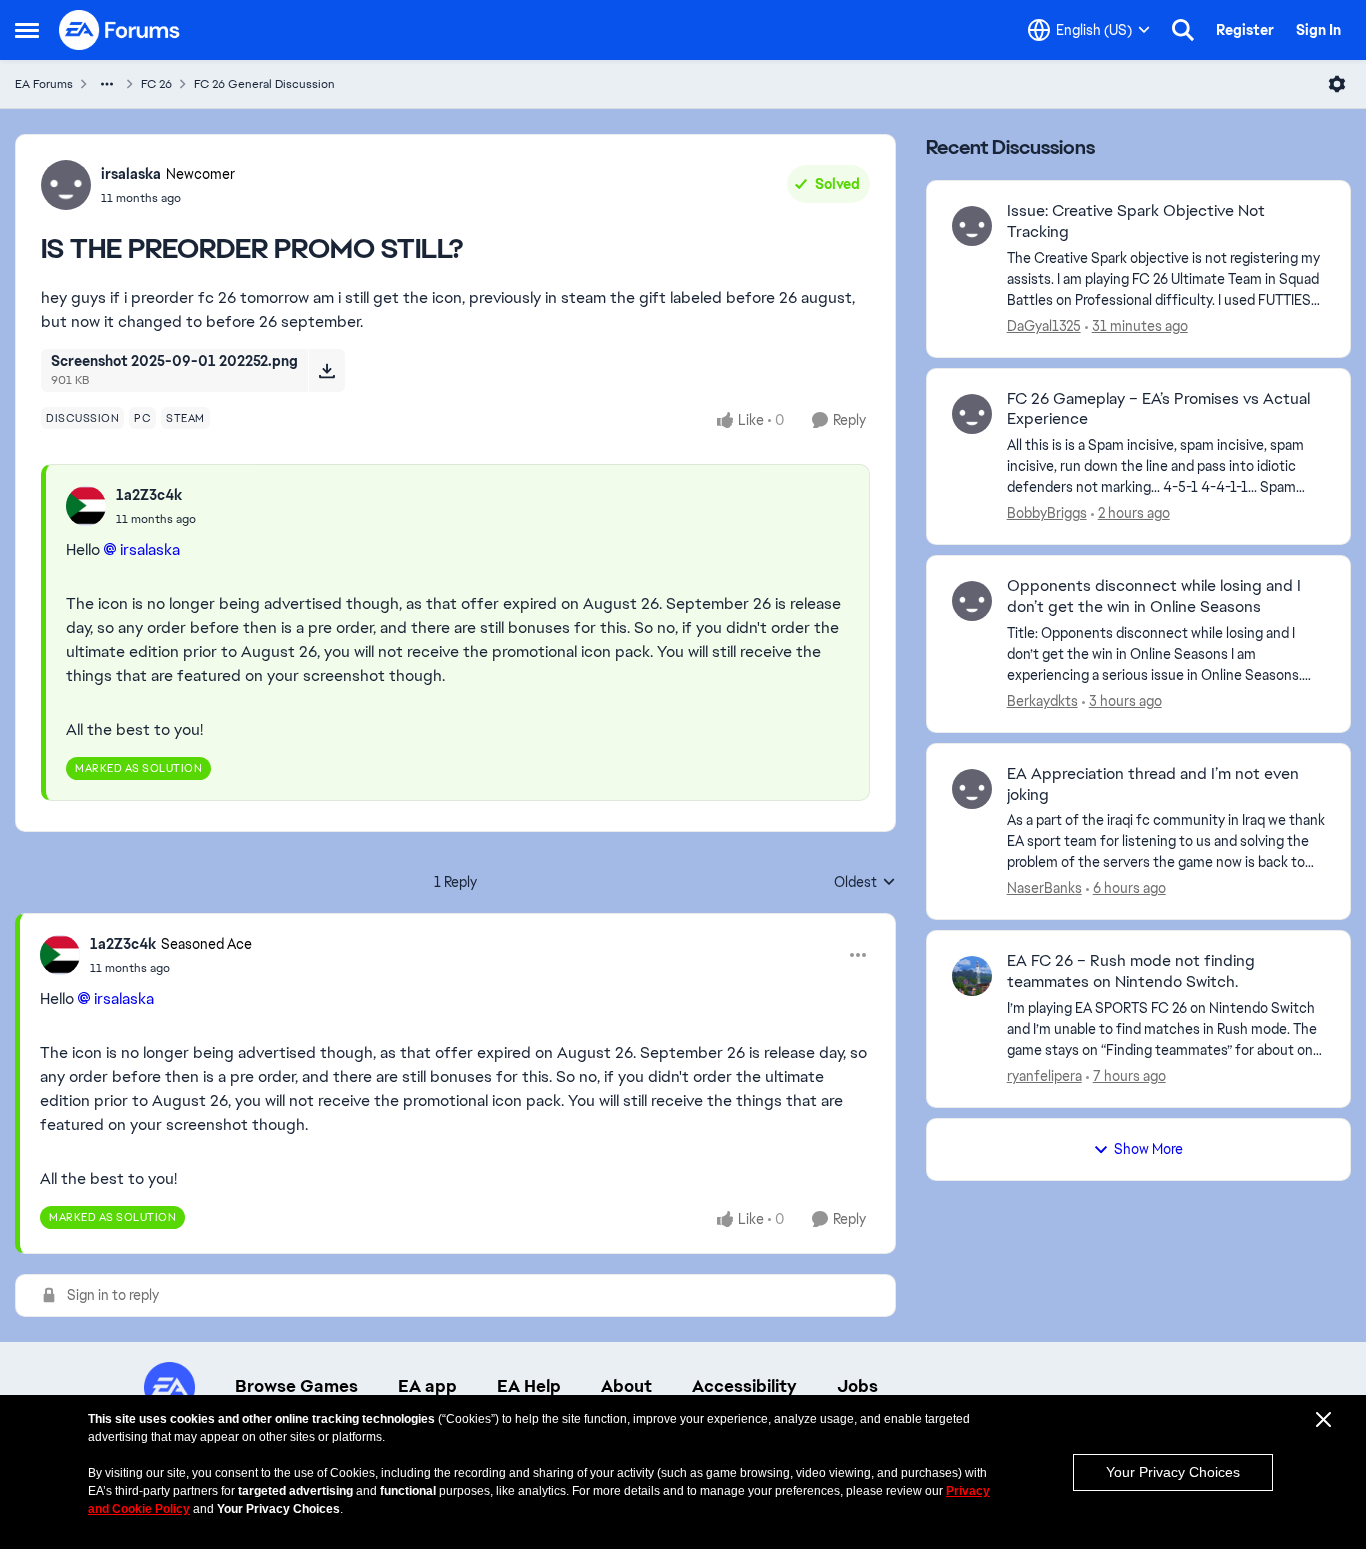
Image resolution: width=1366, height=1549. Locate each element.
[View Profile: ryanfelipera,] (972, 976)
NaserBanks (1044, 888)
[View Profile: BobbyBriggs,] (972, 414)
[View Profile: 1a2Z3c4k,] (86, 506)
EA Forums (44, 84)
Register (1245, 30)
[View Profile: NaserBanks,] (972, 789)
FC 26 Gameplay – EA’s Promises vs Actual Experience (1158, 409)
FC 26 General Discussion (264, 84)
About (626, 1386)
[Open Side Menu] (27, 30)
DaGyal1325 (1044, 326)
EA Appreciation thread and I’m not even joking (1153, 784)
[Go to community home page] (120, 30)
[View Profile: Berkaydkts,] (972, 601)
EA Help (529, 1386)
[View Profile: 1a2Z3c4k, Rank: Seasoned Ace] (60, 955)
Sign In (1318, 30)
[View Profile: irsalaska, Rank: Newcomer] (66, 185)
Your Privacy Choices (1173, 1472)
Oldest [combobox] (865, 883)
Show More (1148, 1149)
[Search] (1183, 30)
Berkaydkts (1042, 701)
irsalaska (131, 174)
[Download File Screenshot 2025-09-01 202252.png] (326, 370)
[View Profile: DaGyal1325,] (972, 226)
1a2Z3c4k (149, 495)
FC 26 (156, 84)
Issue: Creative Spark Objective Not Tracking (1136, 221)
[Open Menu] (1337, 84)
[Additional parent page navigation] (107, 84)
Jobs (857, 1386)
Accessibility (744, 1386)
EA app (427, 1386)
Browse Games (296, 1386)
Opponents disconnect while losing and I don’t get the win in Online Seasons (1154, 596)
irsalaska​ (150, 549)
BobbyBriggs (1047, 513)
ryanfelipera (1044, 1076)
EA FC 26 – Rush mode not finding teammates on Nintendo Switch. (1131, 971)
